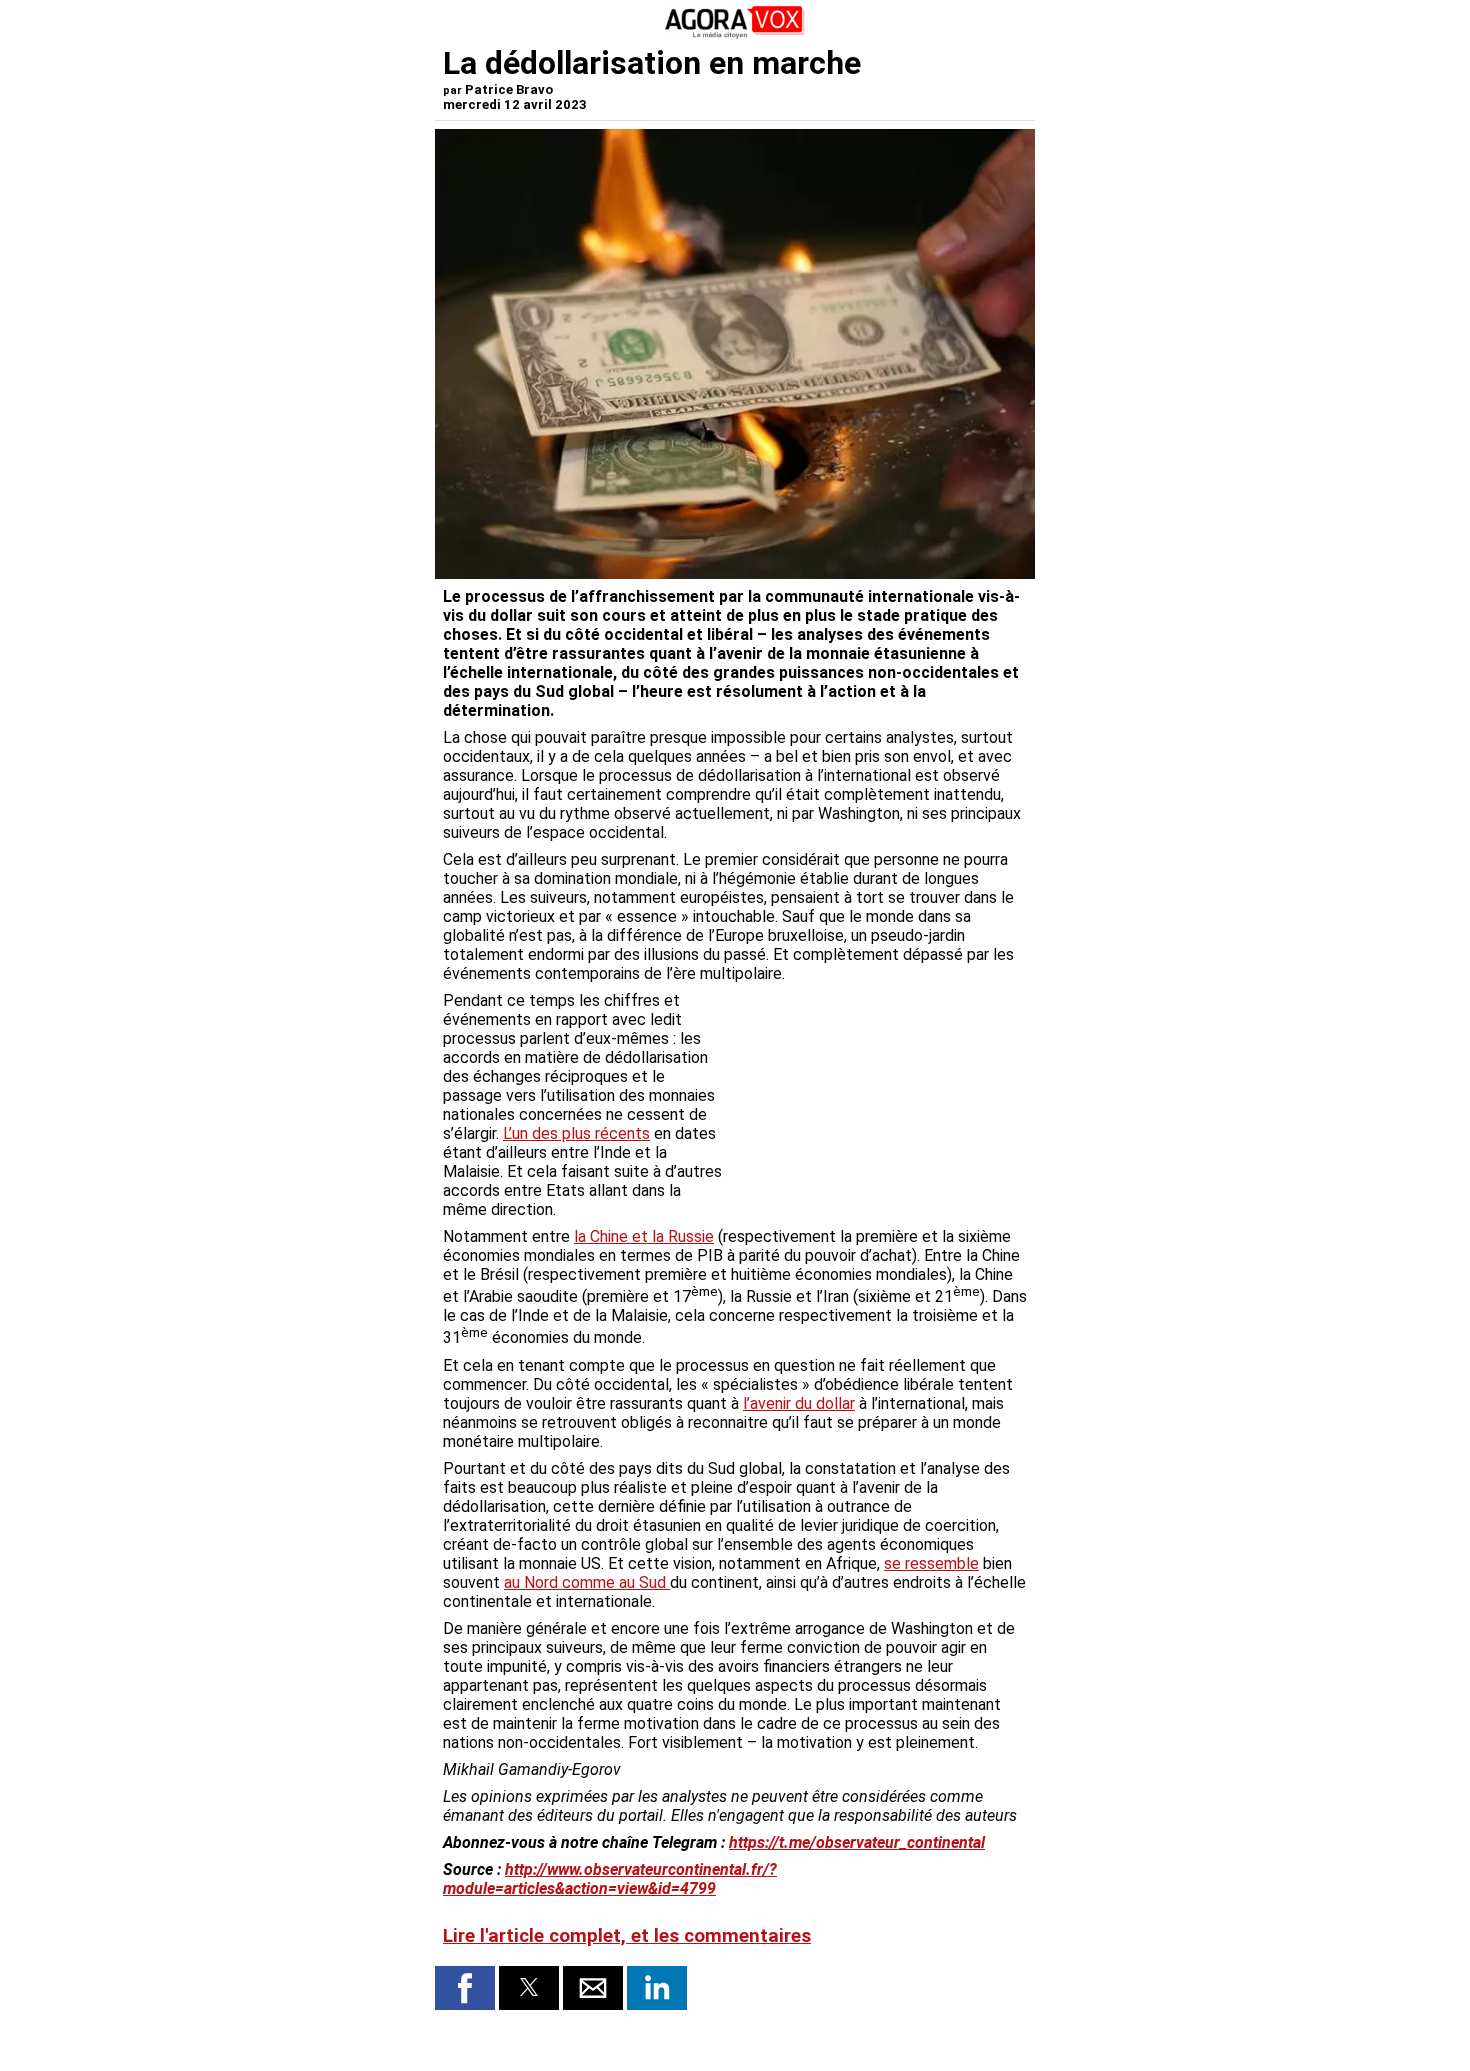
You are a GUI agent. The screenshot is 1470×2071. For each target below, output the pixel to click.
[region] (877, 1096)
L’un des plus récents (576, 1133)
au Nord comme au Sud (587, 1582)
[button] (465, 1988)
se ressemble (931, 1563)
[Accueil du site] (735, 34)
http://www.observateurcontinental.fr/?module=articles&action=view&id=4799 (610, 1879)
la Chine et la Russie (644, 1236)
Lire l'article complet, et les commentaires (627, 1936)
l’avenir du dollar (799, 1403)
